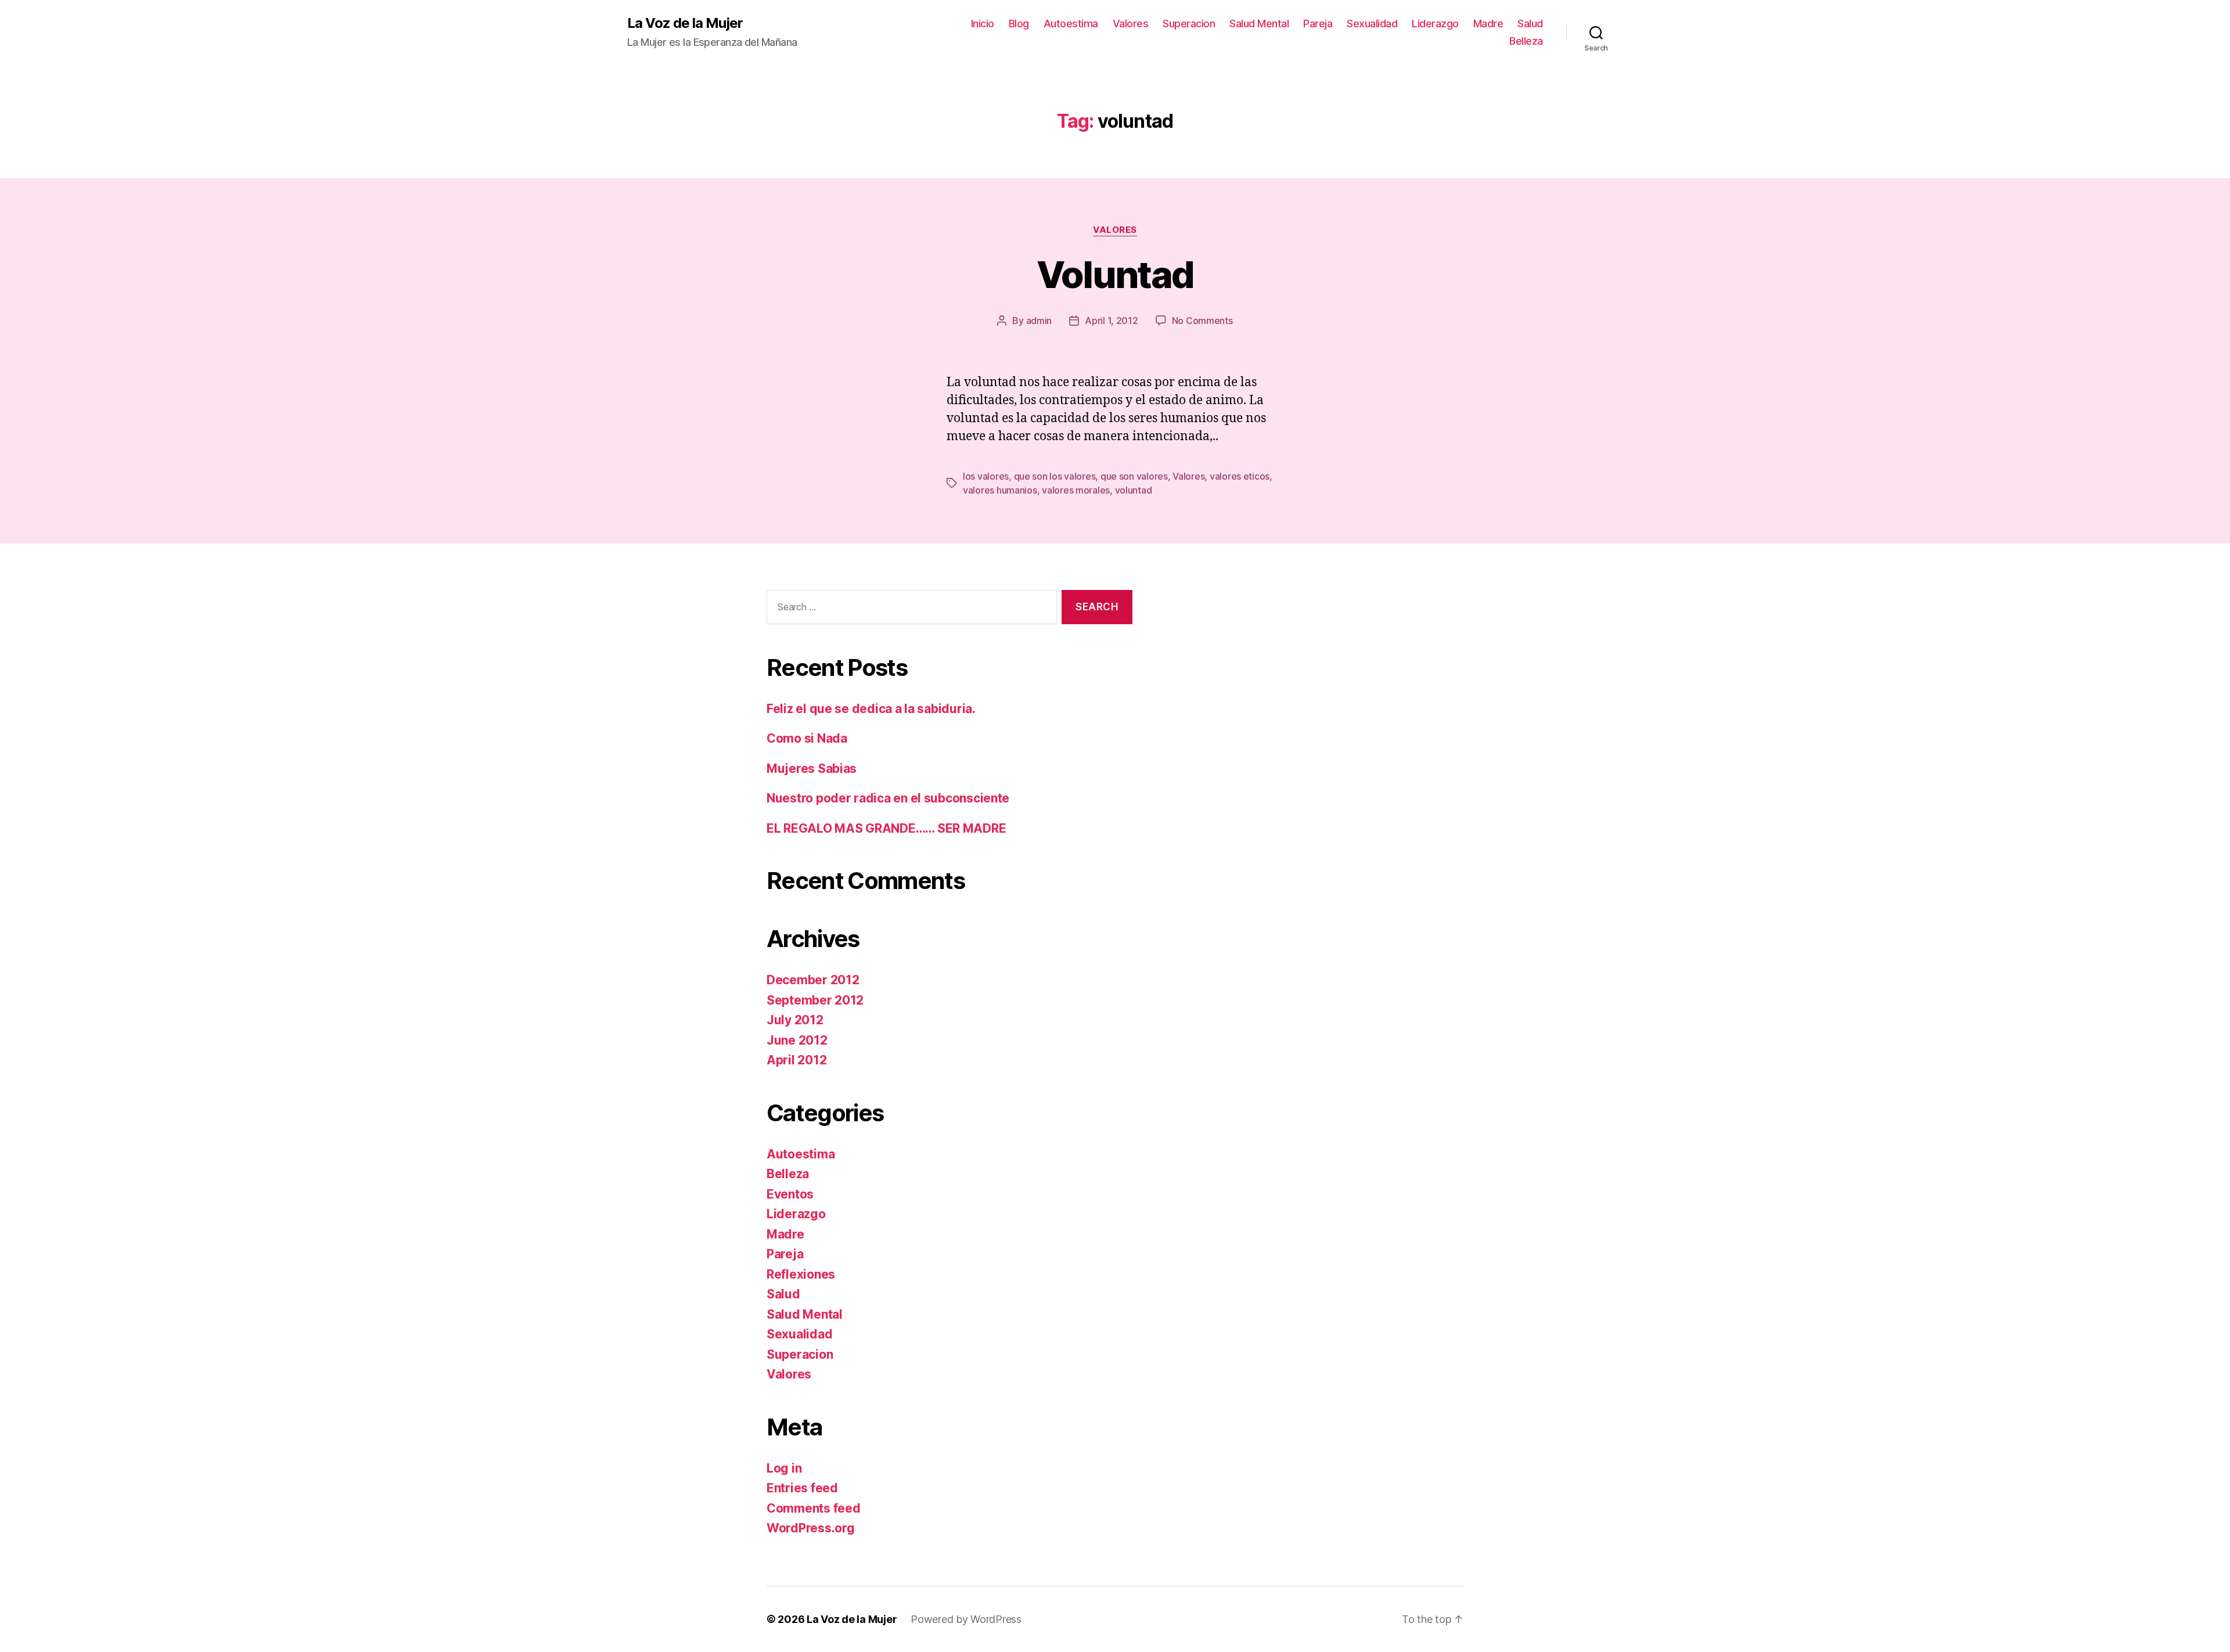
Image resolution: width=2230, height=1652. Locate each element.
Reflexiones (801, 1274)
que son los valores (1055, 476)
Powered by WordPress (966, 1619)
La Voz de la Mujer (685, 23)
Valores (1131, 24)
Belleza (1526, 41)
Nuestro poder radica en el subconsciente (888, 798)
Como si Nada (807, 738)
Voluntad (1115, 274)
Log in (784, 1468)
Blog (1019, 24)
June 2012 (797, 1040)
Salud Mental (1259, 24)
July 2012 (795, 1020)
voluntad (1134, 490)
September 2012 (815, 1000)
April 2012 (796, 1060)
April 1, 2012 (1112, 321)
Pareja (1318, 24)
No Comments (1202, 321)
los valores (986, 476)
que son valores (1134, 476)
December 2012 (813, 980)
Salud (1530, 24)
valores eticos (1240, 476)
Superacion (1189, 24)
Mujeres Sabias (812, 769)
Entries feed (802, 1488)
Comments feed (814, 1508)
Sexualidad (1372, 24)
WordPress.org (811, 1528)
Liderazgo (1435, 24)
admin (1039, 321)
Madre (1488, 24)
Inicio (983, 24)
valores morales (1076, 490)
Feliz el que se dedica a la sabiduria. (871, 709)
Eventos (790, 1194)
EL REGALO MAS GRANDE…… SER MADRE (886, 828)
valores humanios (1000, 490)
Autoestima (1071, 24)
